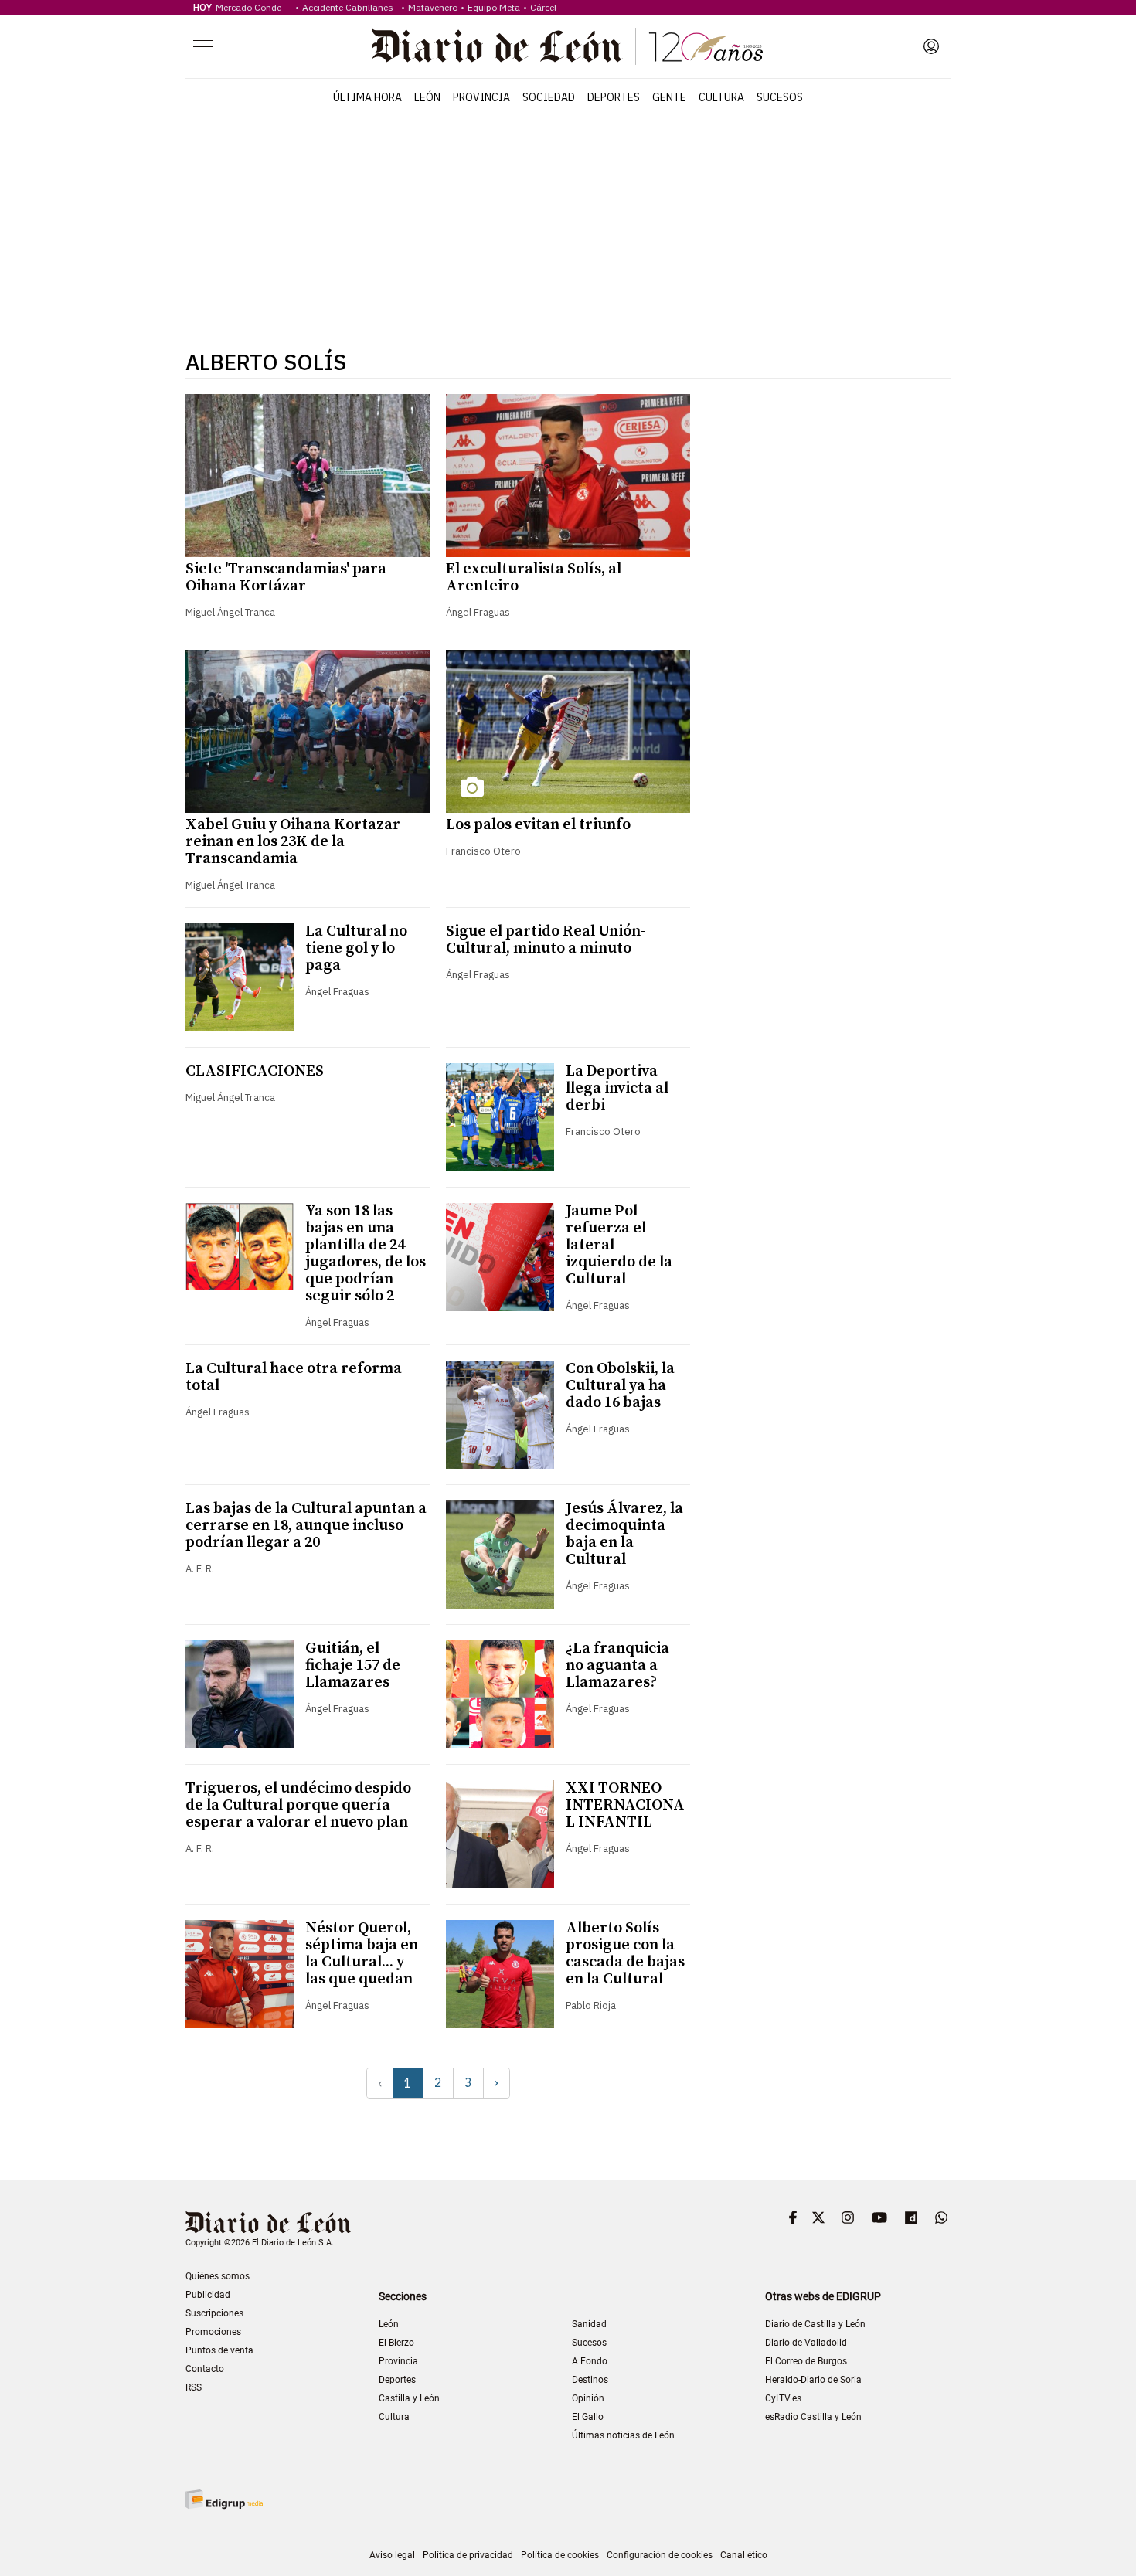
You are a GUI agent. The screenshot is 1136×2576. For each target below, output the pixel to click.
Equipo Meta (494, 7)
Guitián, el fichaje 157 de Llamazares (353, 1665)
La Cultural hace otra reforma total (294, 1377)
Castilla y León (409, 2398)
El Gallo (588, 2417)
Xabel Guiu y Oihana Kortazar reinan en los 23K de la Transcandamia (293, 842)
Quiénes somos (218, 2276)
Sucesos (780, 97)
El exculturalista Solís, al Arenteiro (534, 578)
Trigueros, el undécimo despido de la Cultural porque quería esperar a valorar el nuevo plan (298, 1805)
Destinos (590, 2380)
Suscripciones (214, 2313)
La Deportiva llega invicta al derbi (617, 1088)
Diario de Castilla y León (815, 2324)
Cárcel (543, 7)
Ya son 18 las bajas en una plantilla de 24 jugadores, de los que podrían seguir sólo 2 (366, 1254)
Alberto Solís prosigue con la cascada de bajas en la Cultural (625, 1954)
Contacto (205, 2369)
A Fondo (590, 2361)
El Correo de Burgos (806, 2361)
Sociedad (549, 97)
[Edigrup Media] (224, 2499)
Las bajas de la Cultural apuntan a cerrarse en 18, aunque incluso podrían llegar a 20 (306, 1526)
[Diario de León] (567, 46)
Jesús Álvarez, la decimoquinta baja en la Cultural (624, 1534)
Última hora (367, 97)
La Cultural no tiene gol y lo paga (356, 948)
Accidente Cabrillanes (350, 7)
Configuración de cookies (660, 2555)
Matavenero (433, 7)
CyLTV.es (783, 2398)
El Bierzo (396, 2343)
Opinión (588, 2398)
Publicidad (208, 2295)
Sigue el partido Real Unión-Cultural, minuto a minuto (546, 940)
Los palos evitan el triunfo (538, 825)
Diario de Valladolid (806, 2343)
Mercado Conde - (254, 7)
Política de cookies (560, 2555)
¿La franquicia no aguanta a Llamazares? (617, 1665)
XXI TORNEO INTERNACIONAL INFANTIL (625, 1805)
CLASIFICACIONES (255, 1071)
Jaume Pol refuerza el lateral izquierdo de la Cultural (619, 1245)
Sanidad (589, 2324)
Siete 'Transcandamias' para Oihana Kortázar (286, 578)
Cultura (721, 97)
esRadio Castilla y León (813, 2417)
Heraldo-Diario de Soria (813, 2380)
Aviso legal (392, 2555)
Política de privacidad (468, 2555)
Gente (669, 97)
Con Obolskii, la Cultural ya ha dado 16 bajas (620, 1386)
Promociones (213, 2332)
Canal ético (744, 2555)
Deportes (614, 97)
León (427, 97)
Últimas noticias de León (623, 2435)
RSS (194, 2387)
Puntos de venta (219, 2350)
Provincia (481, 97)
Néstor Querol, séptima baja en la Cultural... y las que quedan (362, 1954)
